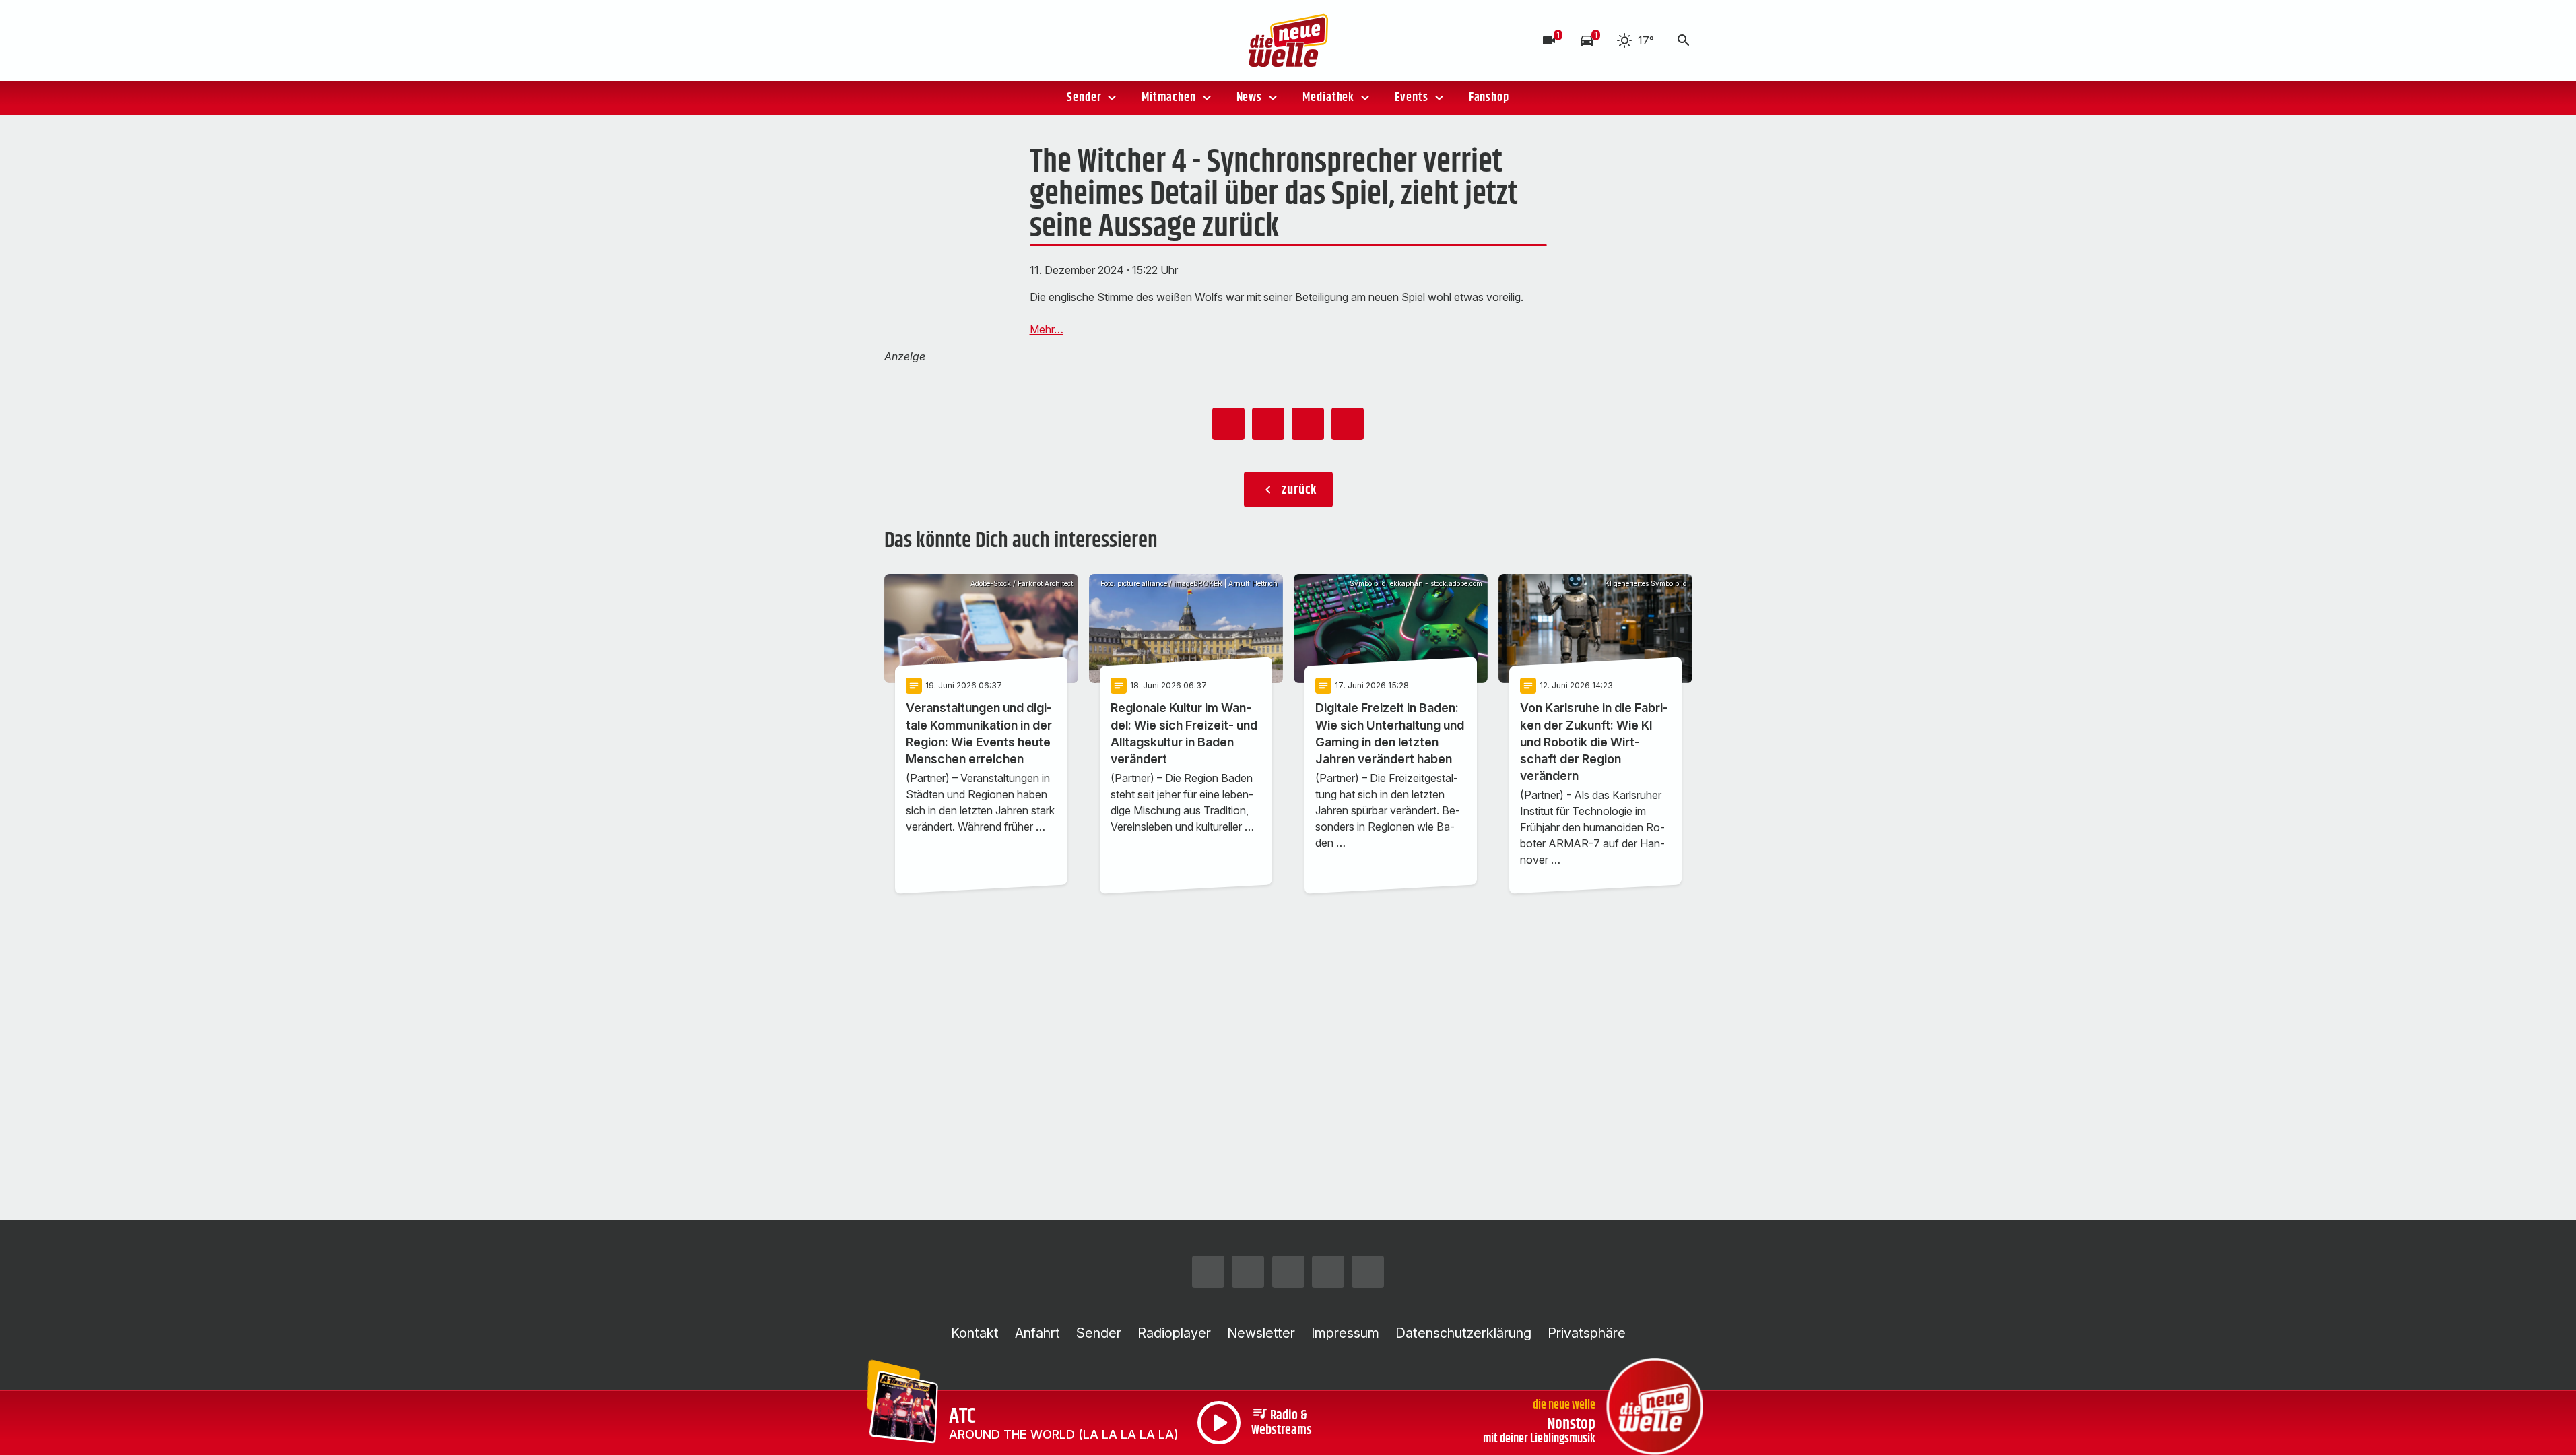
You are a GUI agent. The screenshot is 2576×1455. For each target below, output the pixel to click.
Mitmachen (1168, 98)
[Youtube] (979, 40)
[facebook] (925, 40)
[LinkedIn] (1005, 40)
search (1684, 40)
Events (1411, 98)
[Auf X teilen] (1268, 424)
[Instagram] (898, 40)
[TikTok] (952, 40)
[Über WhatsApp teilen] (1308, 424)
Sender (1084, 98)
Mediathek (1328, 98)
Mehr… (1047, 329)
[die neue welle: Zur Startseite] (1288, 40)
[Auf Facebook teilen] (1228, 424)
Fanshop (1489, 98)
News (1250, 98)
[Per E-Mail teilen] (1348, 424)
